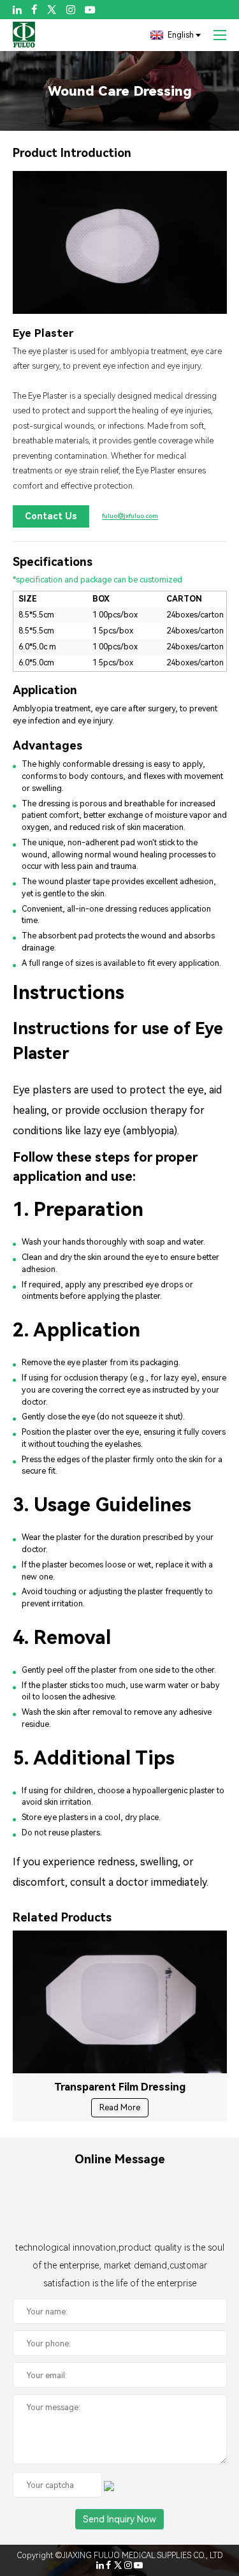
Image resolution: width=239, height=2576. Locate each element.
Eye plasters (42, 1090)
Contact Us (51, 516)
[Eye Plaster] (120, 242)
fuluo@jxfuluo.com (130, 516)
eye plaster (48, 351)
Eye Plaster (48, 396)
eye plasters (66, 1817)
